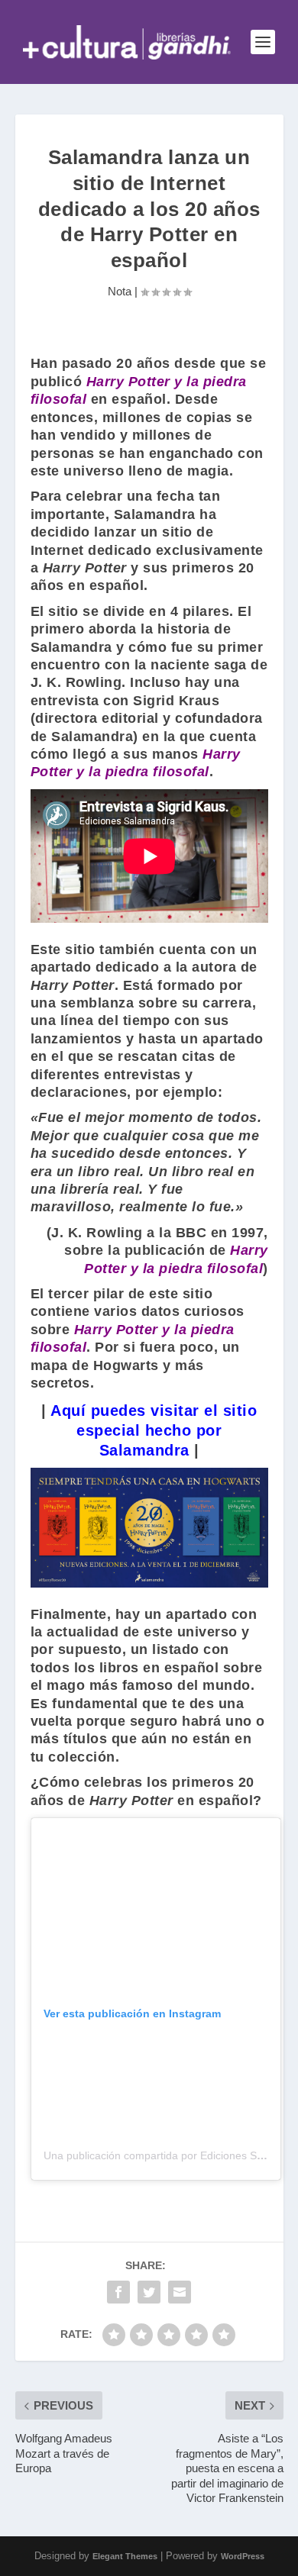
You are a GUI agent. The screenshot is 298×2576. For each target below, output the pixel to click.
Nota (120, 291)
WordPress (243, 2556)
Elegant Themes (125, 2556)
